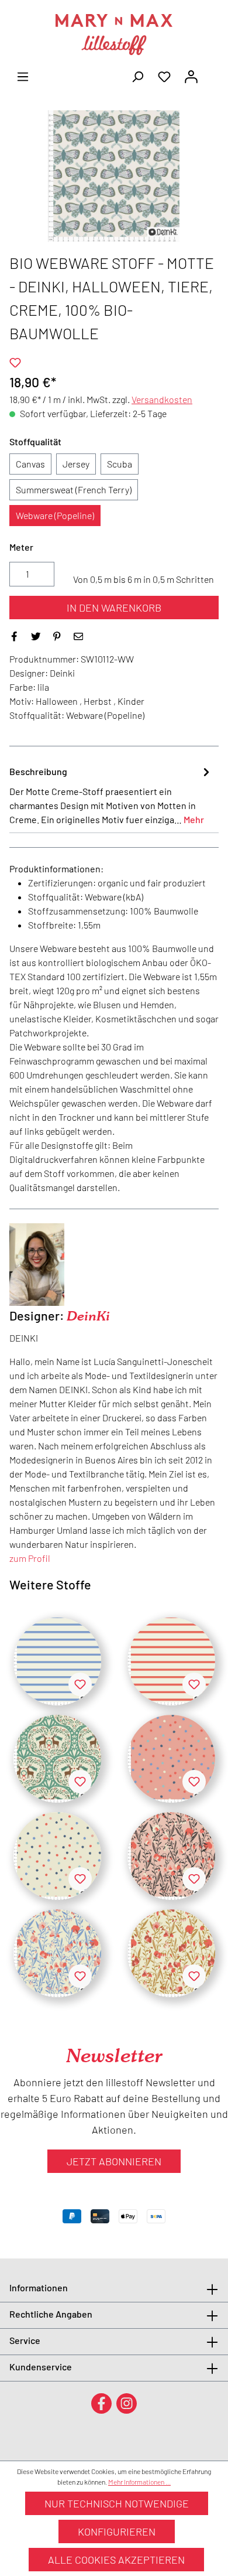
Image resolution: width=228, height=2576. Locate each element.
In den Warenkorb (114, 608)
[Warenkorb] (212, 73)
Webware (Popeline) (55, 515)
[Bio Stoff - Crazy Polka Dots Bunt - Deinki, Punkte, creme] (57, 1856)
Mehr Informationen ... (139, 2482)
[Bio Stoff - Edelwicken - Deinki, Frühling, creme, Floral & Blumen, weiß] (57, 1953)
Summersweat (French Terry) (74, 489)
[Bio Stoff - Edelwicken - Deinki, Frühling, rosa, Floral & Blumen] (171, 1856)
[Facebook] (101, 2403)
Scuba (120, 464)
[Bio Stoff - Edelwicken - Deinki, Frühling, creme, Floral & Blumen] (171, 1953)
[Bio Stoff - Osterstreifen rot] (171, 1661)
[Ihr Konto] (191, 76)
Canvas (30, 464)
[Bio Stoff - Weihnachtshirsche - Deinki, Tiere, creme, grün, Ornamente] (57, 1759)
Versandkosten (162, 399)
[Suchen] (137, 76)
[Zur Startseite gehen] (114, 35)
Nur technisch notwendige (117, 2503)
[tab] (111, 795)
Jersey (76, 464)
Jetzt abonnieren (114, 2161)
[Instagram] (127, 2403)
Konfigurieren (117, 2531)
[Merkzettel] (164, 76)
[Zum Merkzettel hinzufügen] (15, 363)
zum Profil (30, 1558)
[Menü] (23, 76)
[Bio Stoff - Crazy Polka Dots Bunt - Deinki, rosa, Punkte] (171, 1759)
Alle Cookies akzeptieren (116, 2560)
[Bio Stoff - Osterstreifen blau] (57, 1661)
